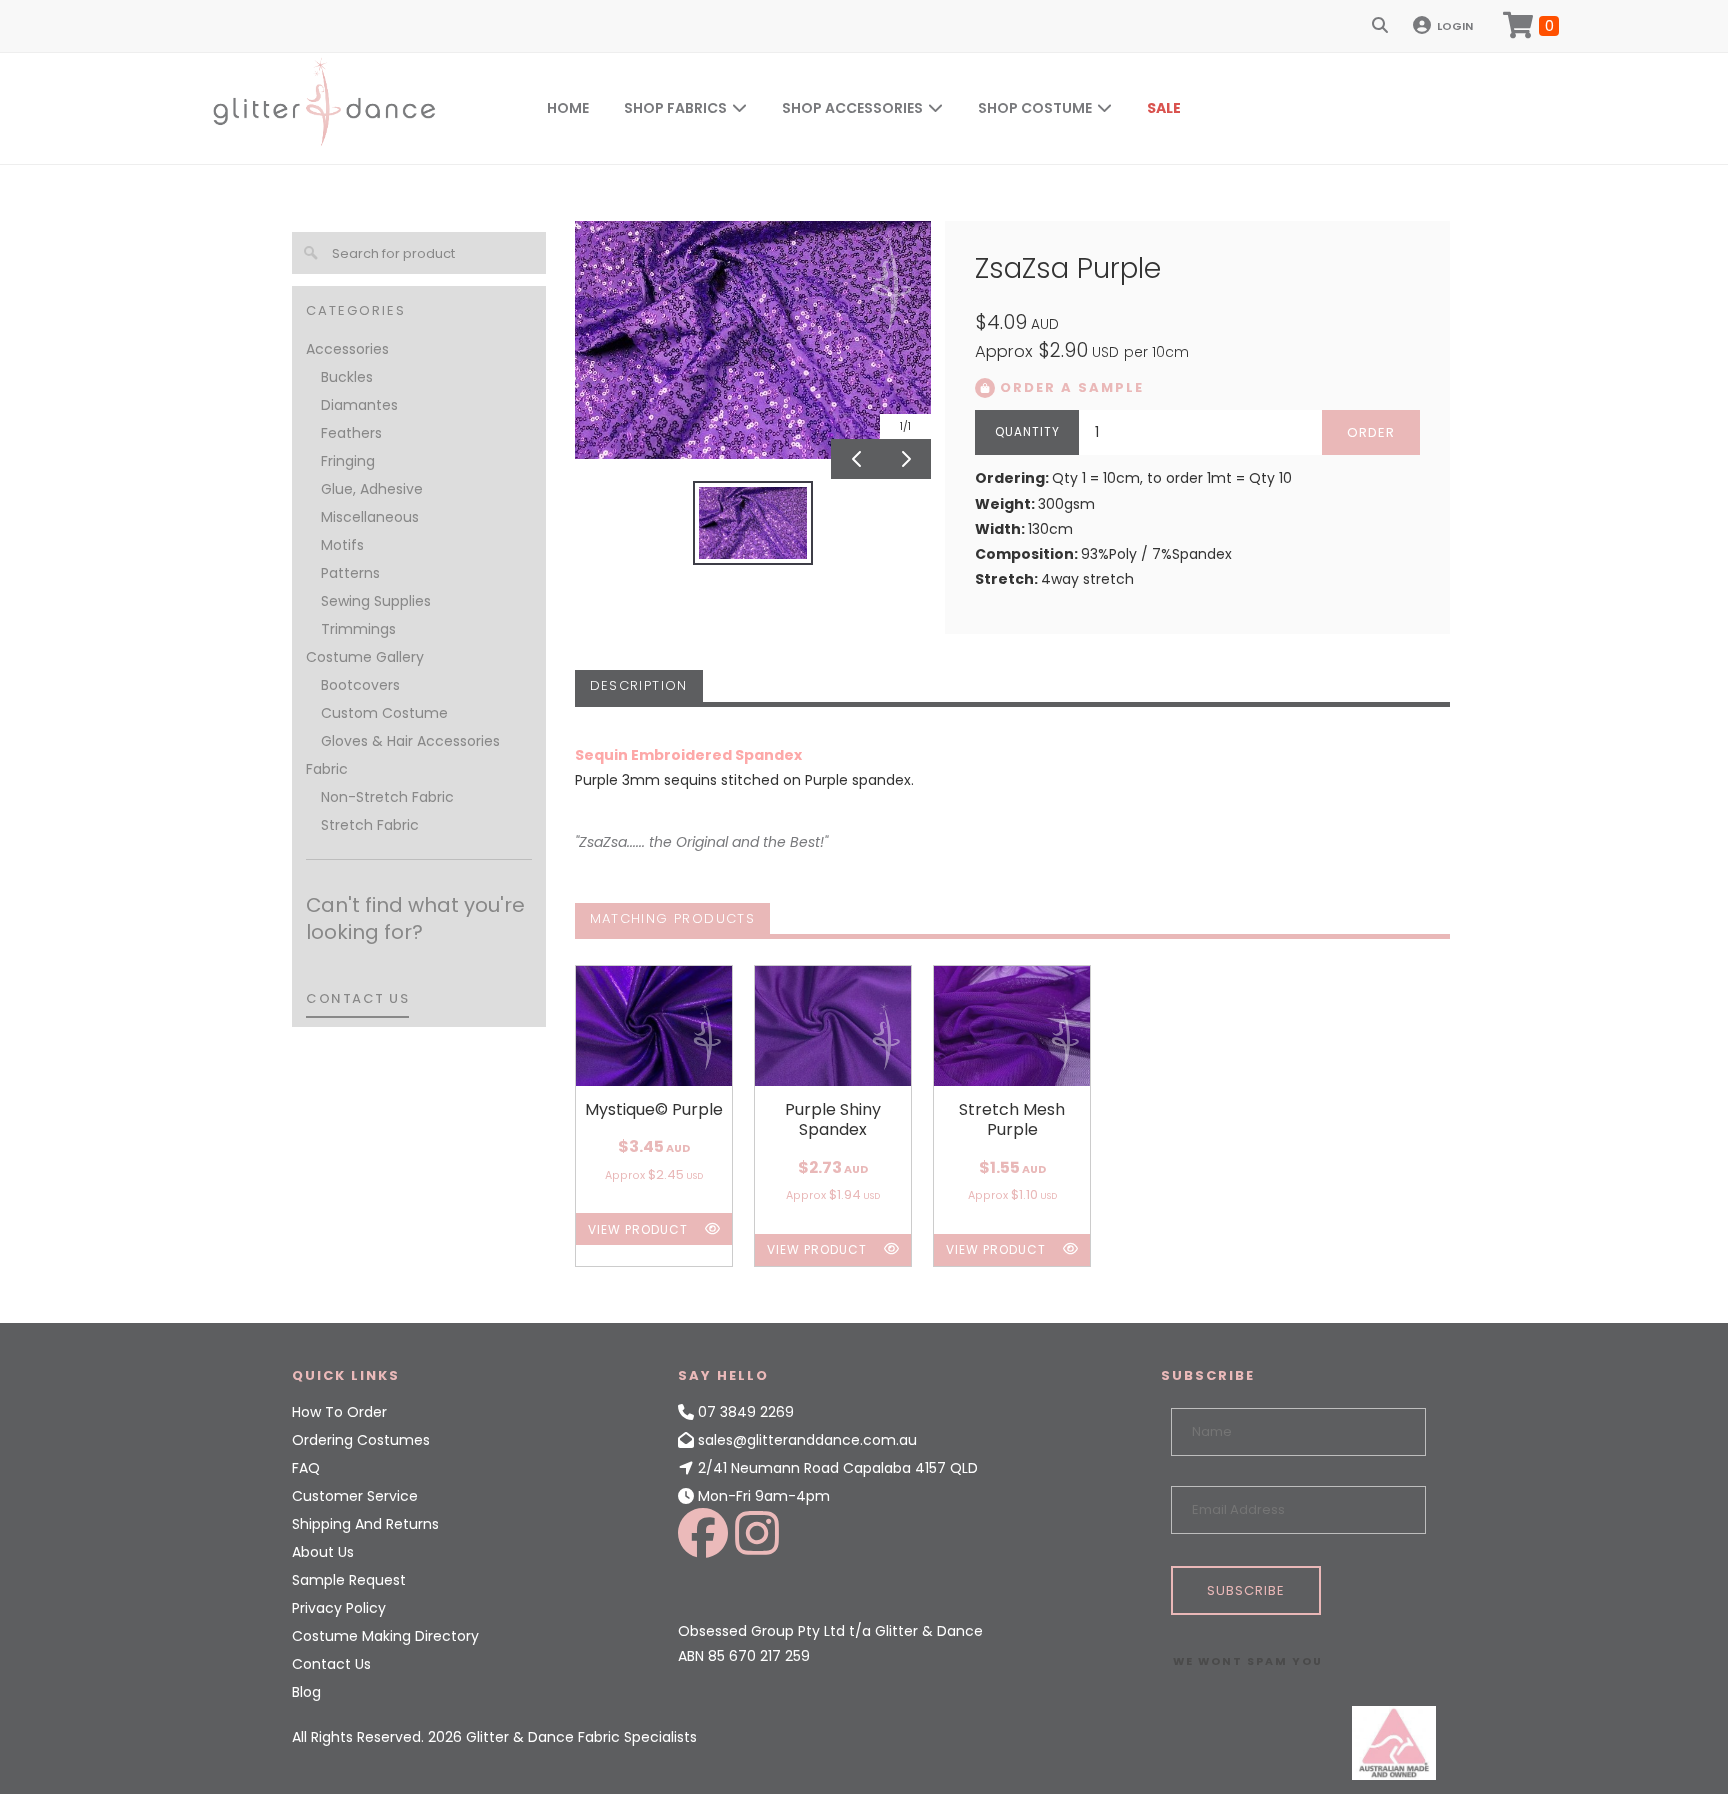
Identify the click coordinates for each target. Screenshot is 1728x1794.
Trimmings (358, 629)
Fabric (327, 769)
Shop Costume (1035, 108)
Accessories (347, 349)
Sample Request (349, 1580)
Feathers (351, 433)
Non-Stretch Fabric (387, 797)
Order (1371, 432)
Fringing (348, 461)
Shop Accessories (852, 108)
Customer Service (355, 1496)
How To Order (339, 1412)
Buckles (347, 377)
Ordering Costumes (361, 1440)
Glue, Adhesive (372, 489)
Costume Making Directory (385, 1636)
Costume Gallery (365, 657)
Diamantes (359, 405)
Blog (306, 1692)
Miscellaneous (370, 517)
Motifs (342, 545)
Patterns (350, 573)
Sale (1164, 108)
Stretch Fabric (370, 825)
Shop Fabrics (675, 108)
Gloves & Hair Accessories (410, 741)
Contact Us (331, 1664)
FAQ (306, 1468)
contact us (357, 998)
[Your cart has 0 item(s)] (1531, 26)
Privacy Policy (339, 1608)
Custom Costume (384, 713)
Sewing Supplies (376, 601)
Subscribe (1246, 1590)
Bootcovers (360, 685)
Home (568, 108)
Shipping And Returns (365, 1524)
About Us (323, 1552)
